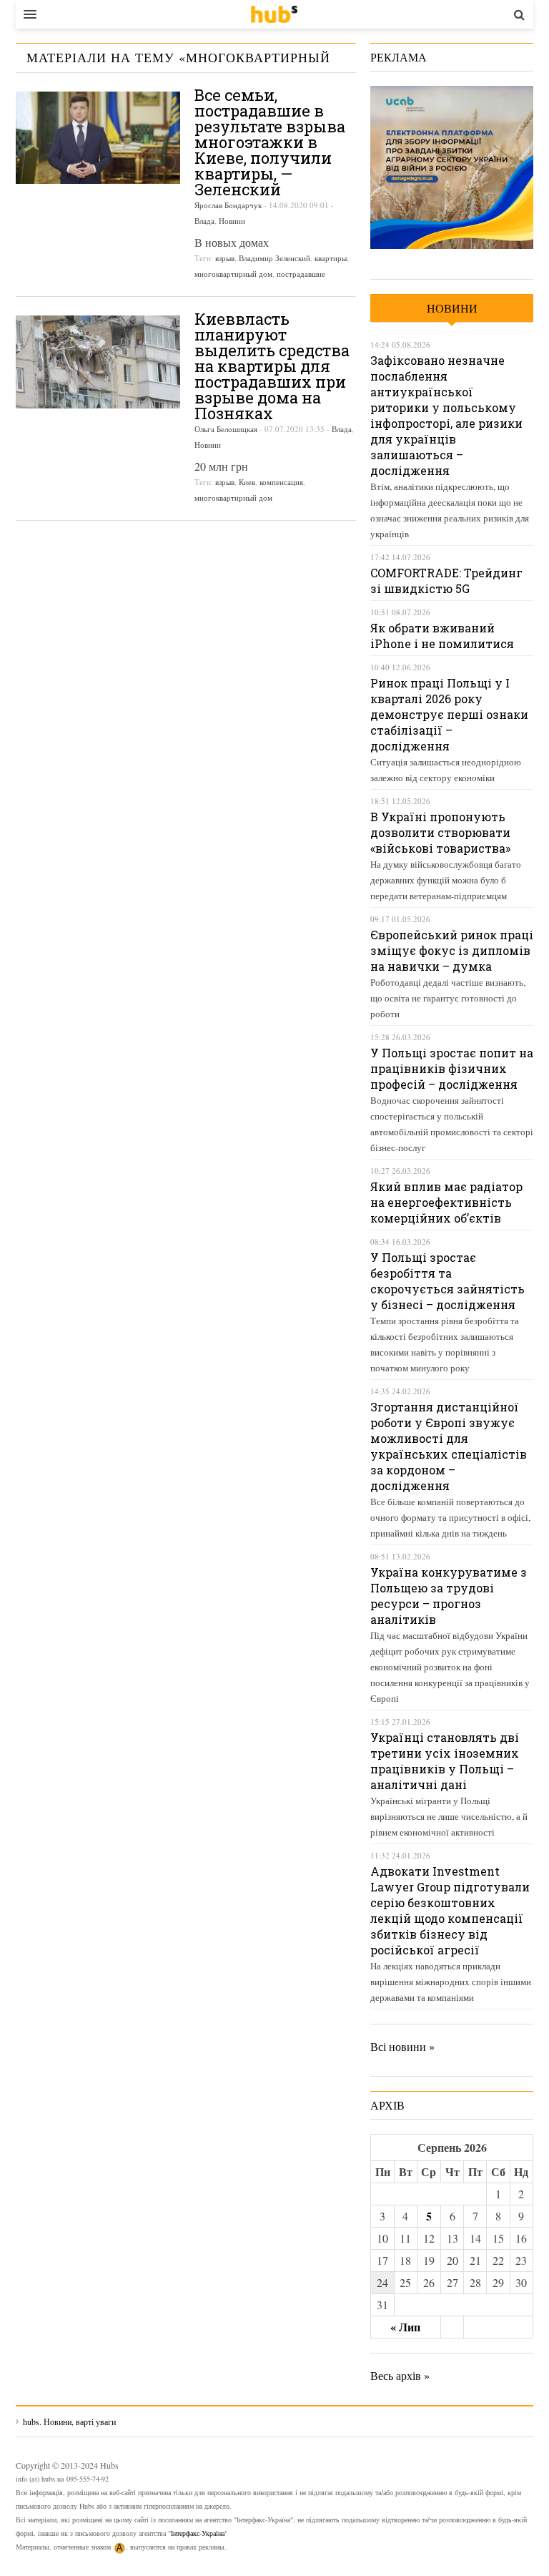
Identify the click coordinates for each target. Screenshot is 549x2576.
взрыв (225, 258)
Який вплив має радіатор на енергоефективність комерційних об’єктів (446, 1202)
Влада (204, 221)
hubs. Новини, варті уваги (274, 14)
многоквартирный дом (233, 274)
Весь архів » (400, 2375)
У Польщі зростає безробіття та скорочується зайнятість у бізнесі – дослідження (447, 1281)
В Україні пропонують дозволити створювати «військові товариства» (440, 832)
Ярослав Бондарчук (228, 205)
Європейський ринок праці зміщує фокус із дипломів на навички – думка (452, 950)
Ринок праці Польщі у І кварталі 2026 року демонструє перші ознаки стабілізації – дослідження (449, 714)
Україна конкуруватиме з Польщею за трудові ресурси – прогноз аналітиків (449, 1596)
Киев (247, 482)
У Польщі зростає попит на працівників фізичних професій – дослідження (452, 1068)
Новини (232, 221)
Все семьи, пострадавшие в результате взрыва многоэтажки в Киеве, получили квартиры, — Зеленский (270, 142)
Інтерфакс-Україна (198, 2533)
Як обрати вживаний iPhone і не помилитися (442, 636)
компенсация (281, 482)
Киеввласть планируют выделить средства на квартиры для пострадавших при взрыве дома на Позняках (272, 366)
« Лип (405, 2327)
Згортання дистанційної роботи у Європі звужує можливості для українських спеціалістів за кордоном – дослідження (449, 1446)
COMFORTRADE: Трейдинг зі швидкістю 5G (446, 581)
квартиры (331, 258)
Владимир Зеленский (274, 258)
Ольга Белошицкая (226, 429)
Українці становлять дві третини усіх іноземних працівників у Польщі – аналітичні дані (445, 1761)
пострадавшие (301, 274)
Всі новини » (402, 2046)
